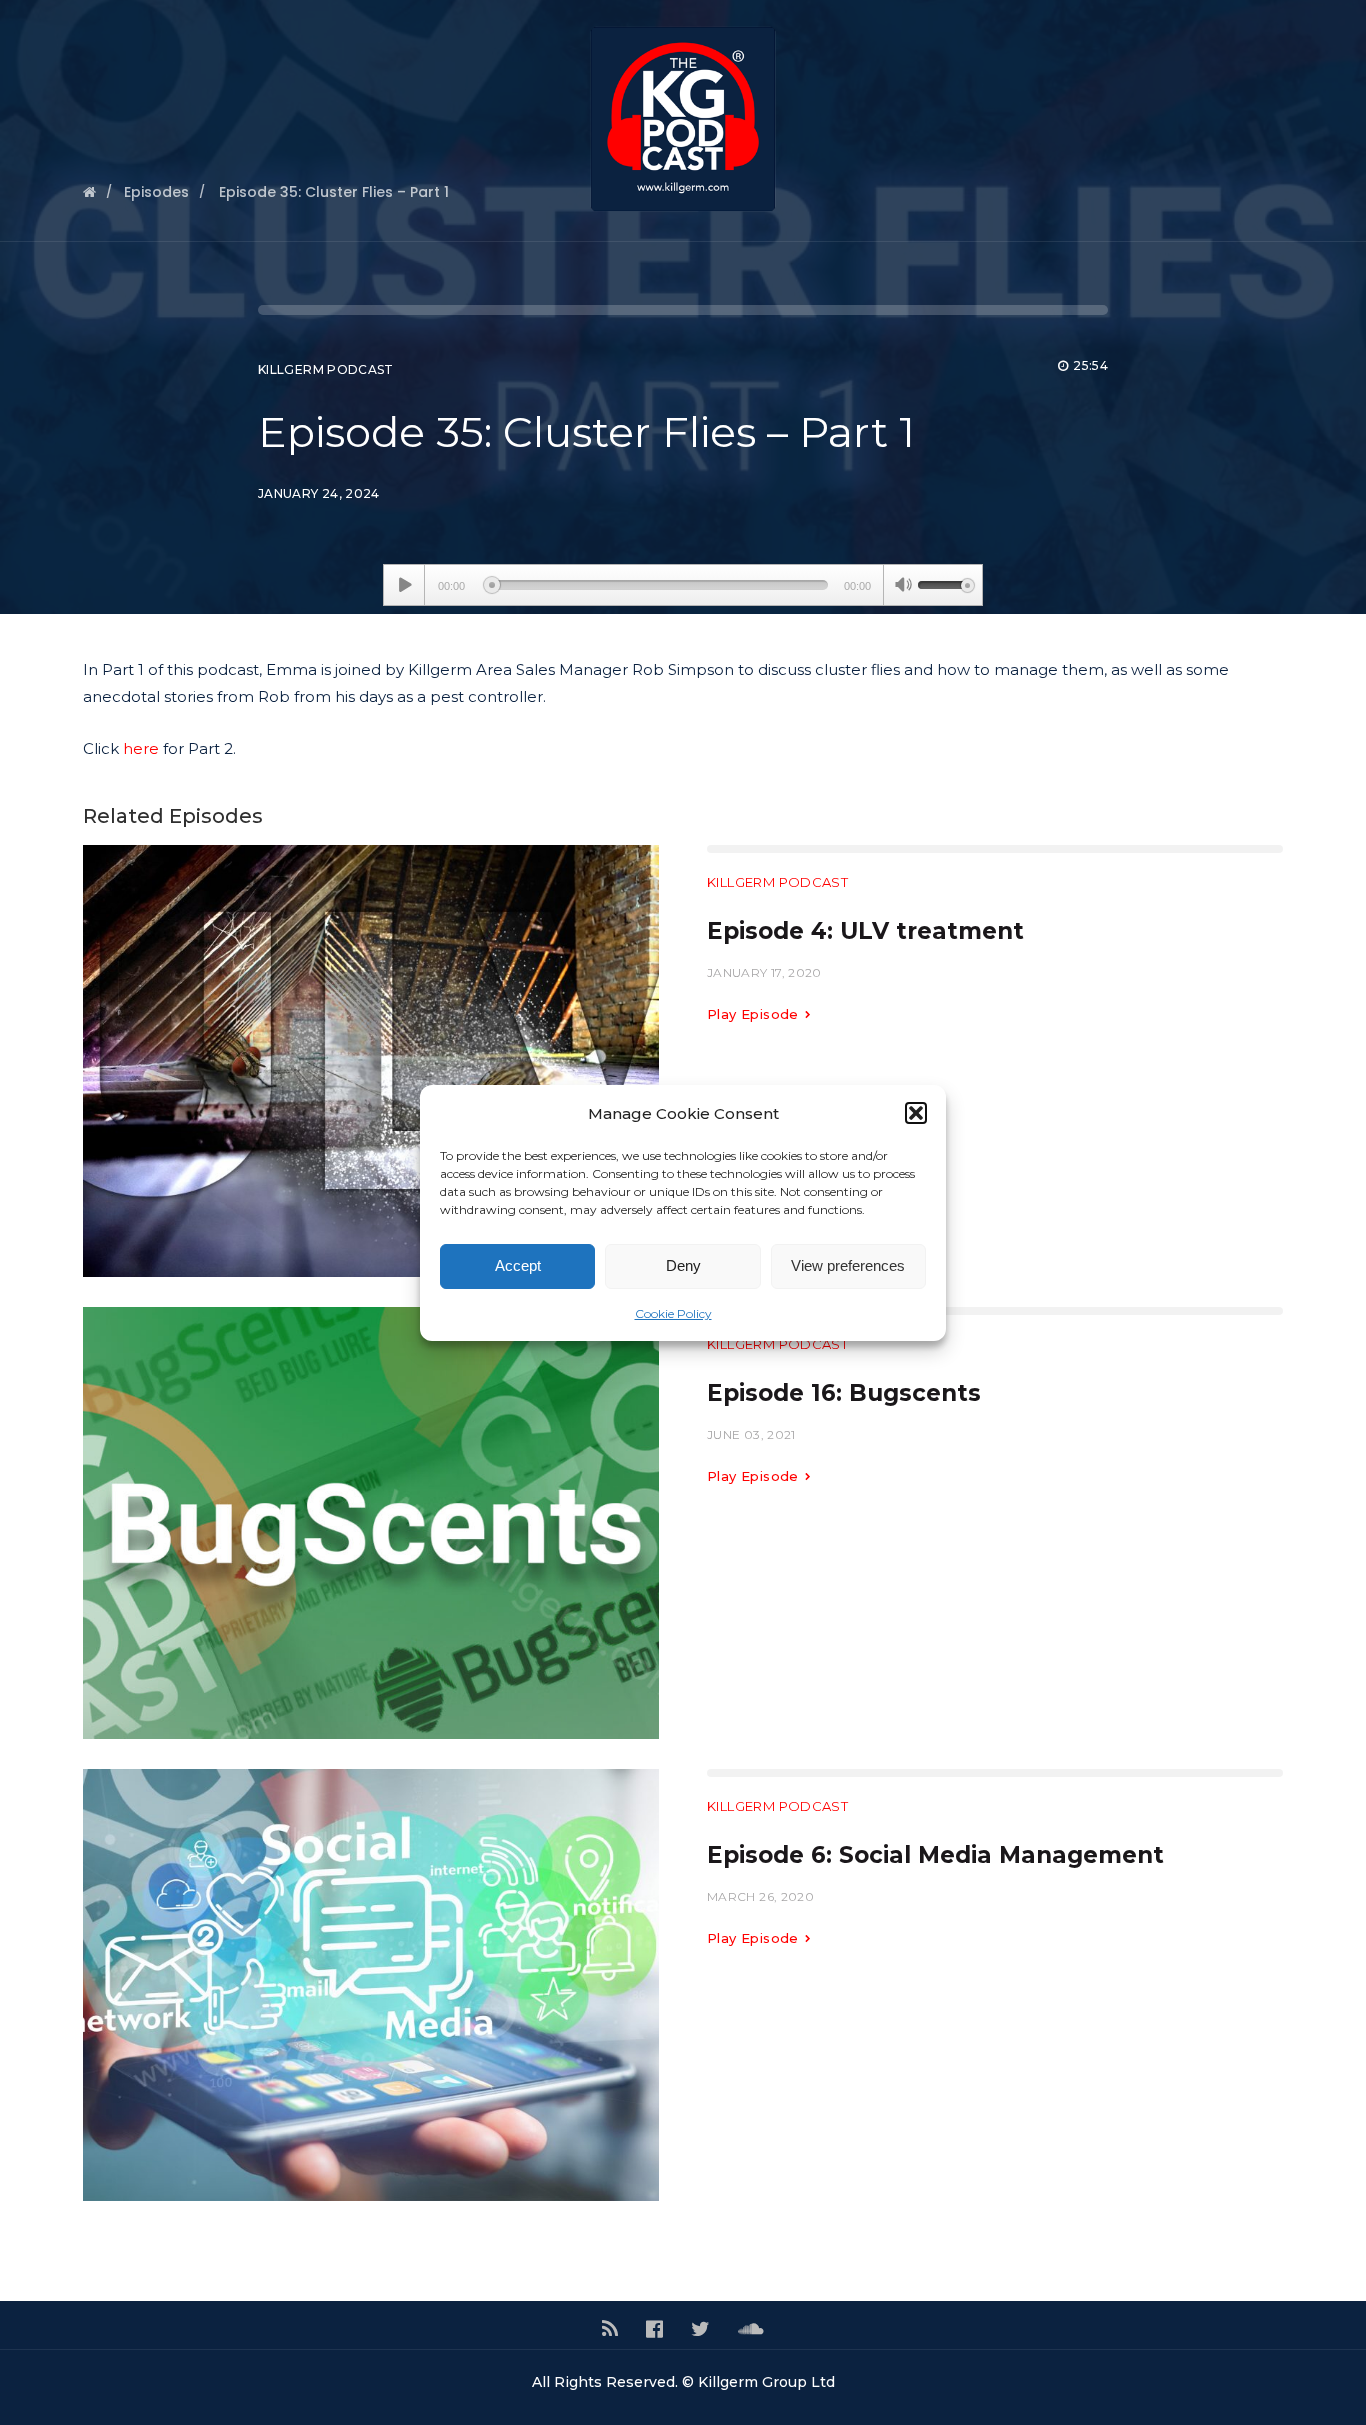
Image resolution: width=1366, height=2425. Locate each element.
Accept (518, 1265)
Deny (683, 1265)
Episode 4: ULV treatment (865, 931)
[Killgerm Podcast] (683, 121)
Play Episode (755, 1014)
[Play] (404, 585)
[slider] (946, 583)
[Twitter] (700, 2329)
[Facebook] (654, 2329)
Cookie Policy (673, 1313)
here (141, 748)
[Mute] (903, 587)
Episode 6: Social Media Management (935, 1855)
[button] (916, 1113)
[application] (683, 585)
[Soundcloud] (751, 2329)
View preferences (848, 1265)
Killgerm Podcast (326, 369)
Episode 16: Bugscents (844, 1393)
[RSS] (610, 2329)
